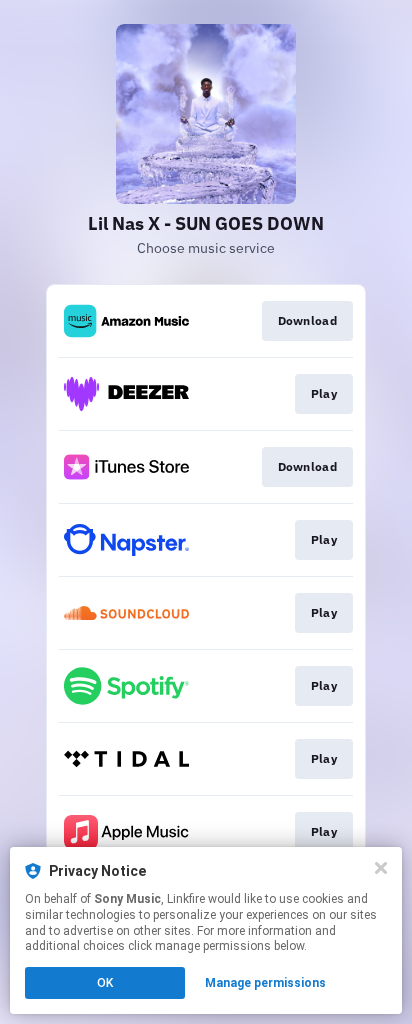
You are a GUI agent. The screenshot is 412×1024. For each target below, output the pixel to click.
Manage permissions (265, 983)
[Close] (381, 868)
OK (105, 983)
